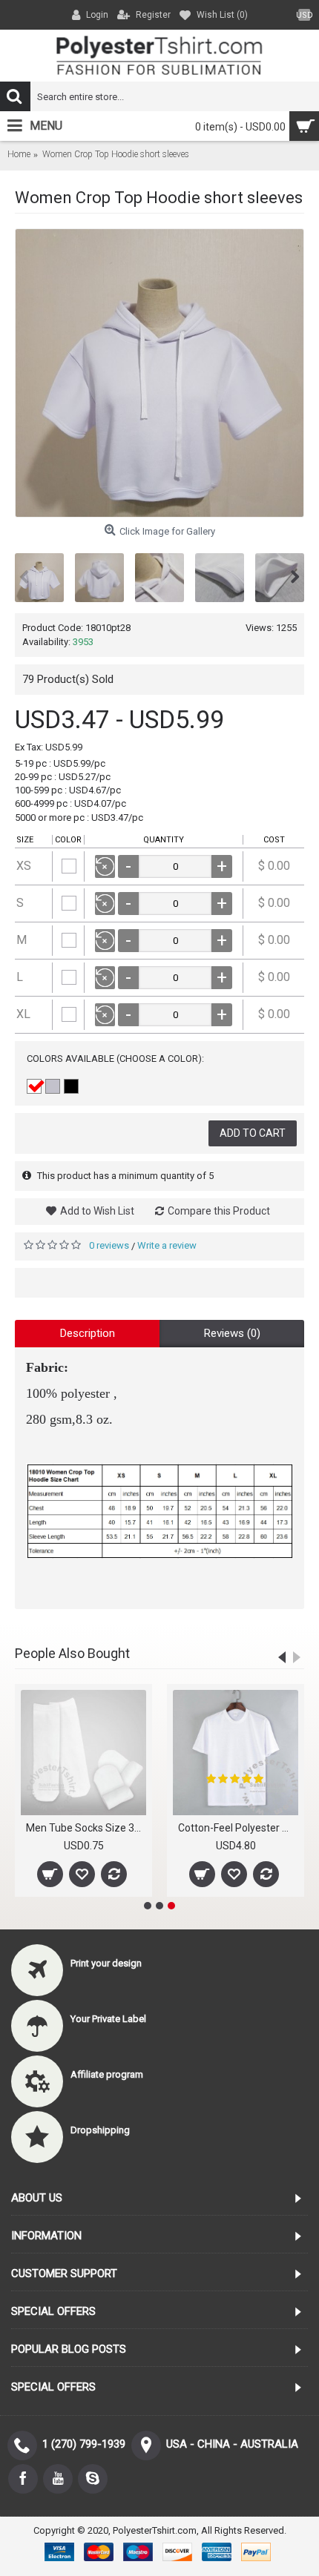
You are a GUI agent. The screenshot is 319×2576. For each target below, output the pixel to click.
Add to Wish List (97, 1211)
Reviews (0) (232, 1333)
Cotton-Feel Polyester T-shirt (238, 1828)
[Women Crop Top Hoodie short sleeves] (159, 373)
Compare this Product (219, 1211)
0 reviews (109, 1245)
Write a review (167, 1245)
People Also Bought (72, 1653)
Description (88, 1333)
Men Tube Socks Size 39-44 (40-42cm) (86, 1828)
